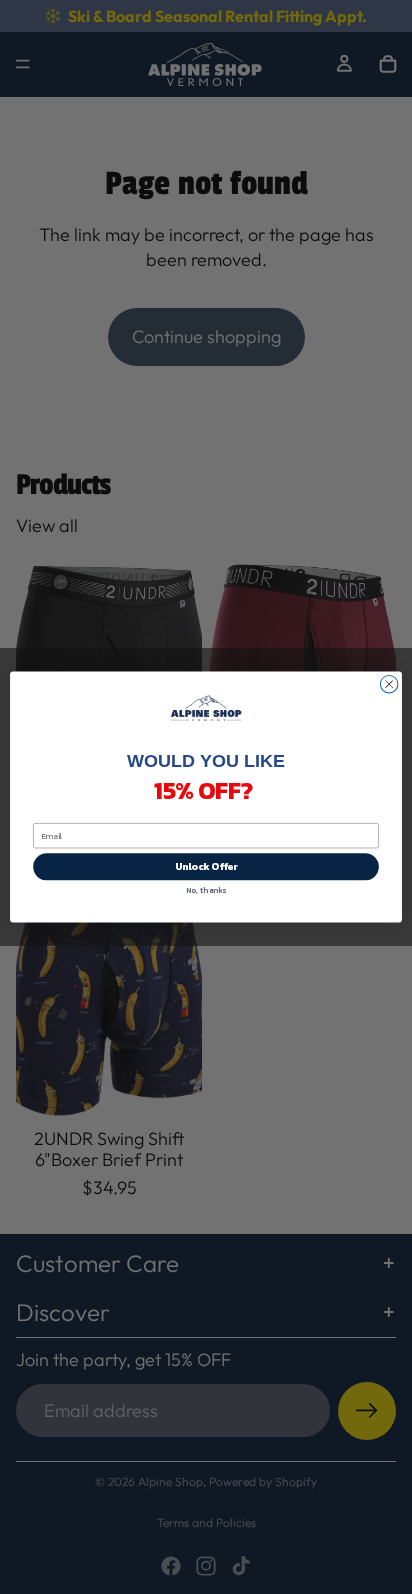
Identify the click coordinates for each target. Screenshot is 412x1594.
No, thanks (206, 890)
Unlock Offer (206, 866)
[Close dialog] (389, 684)
